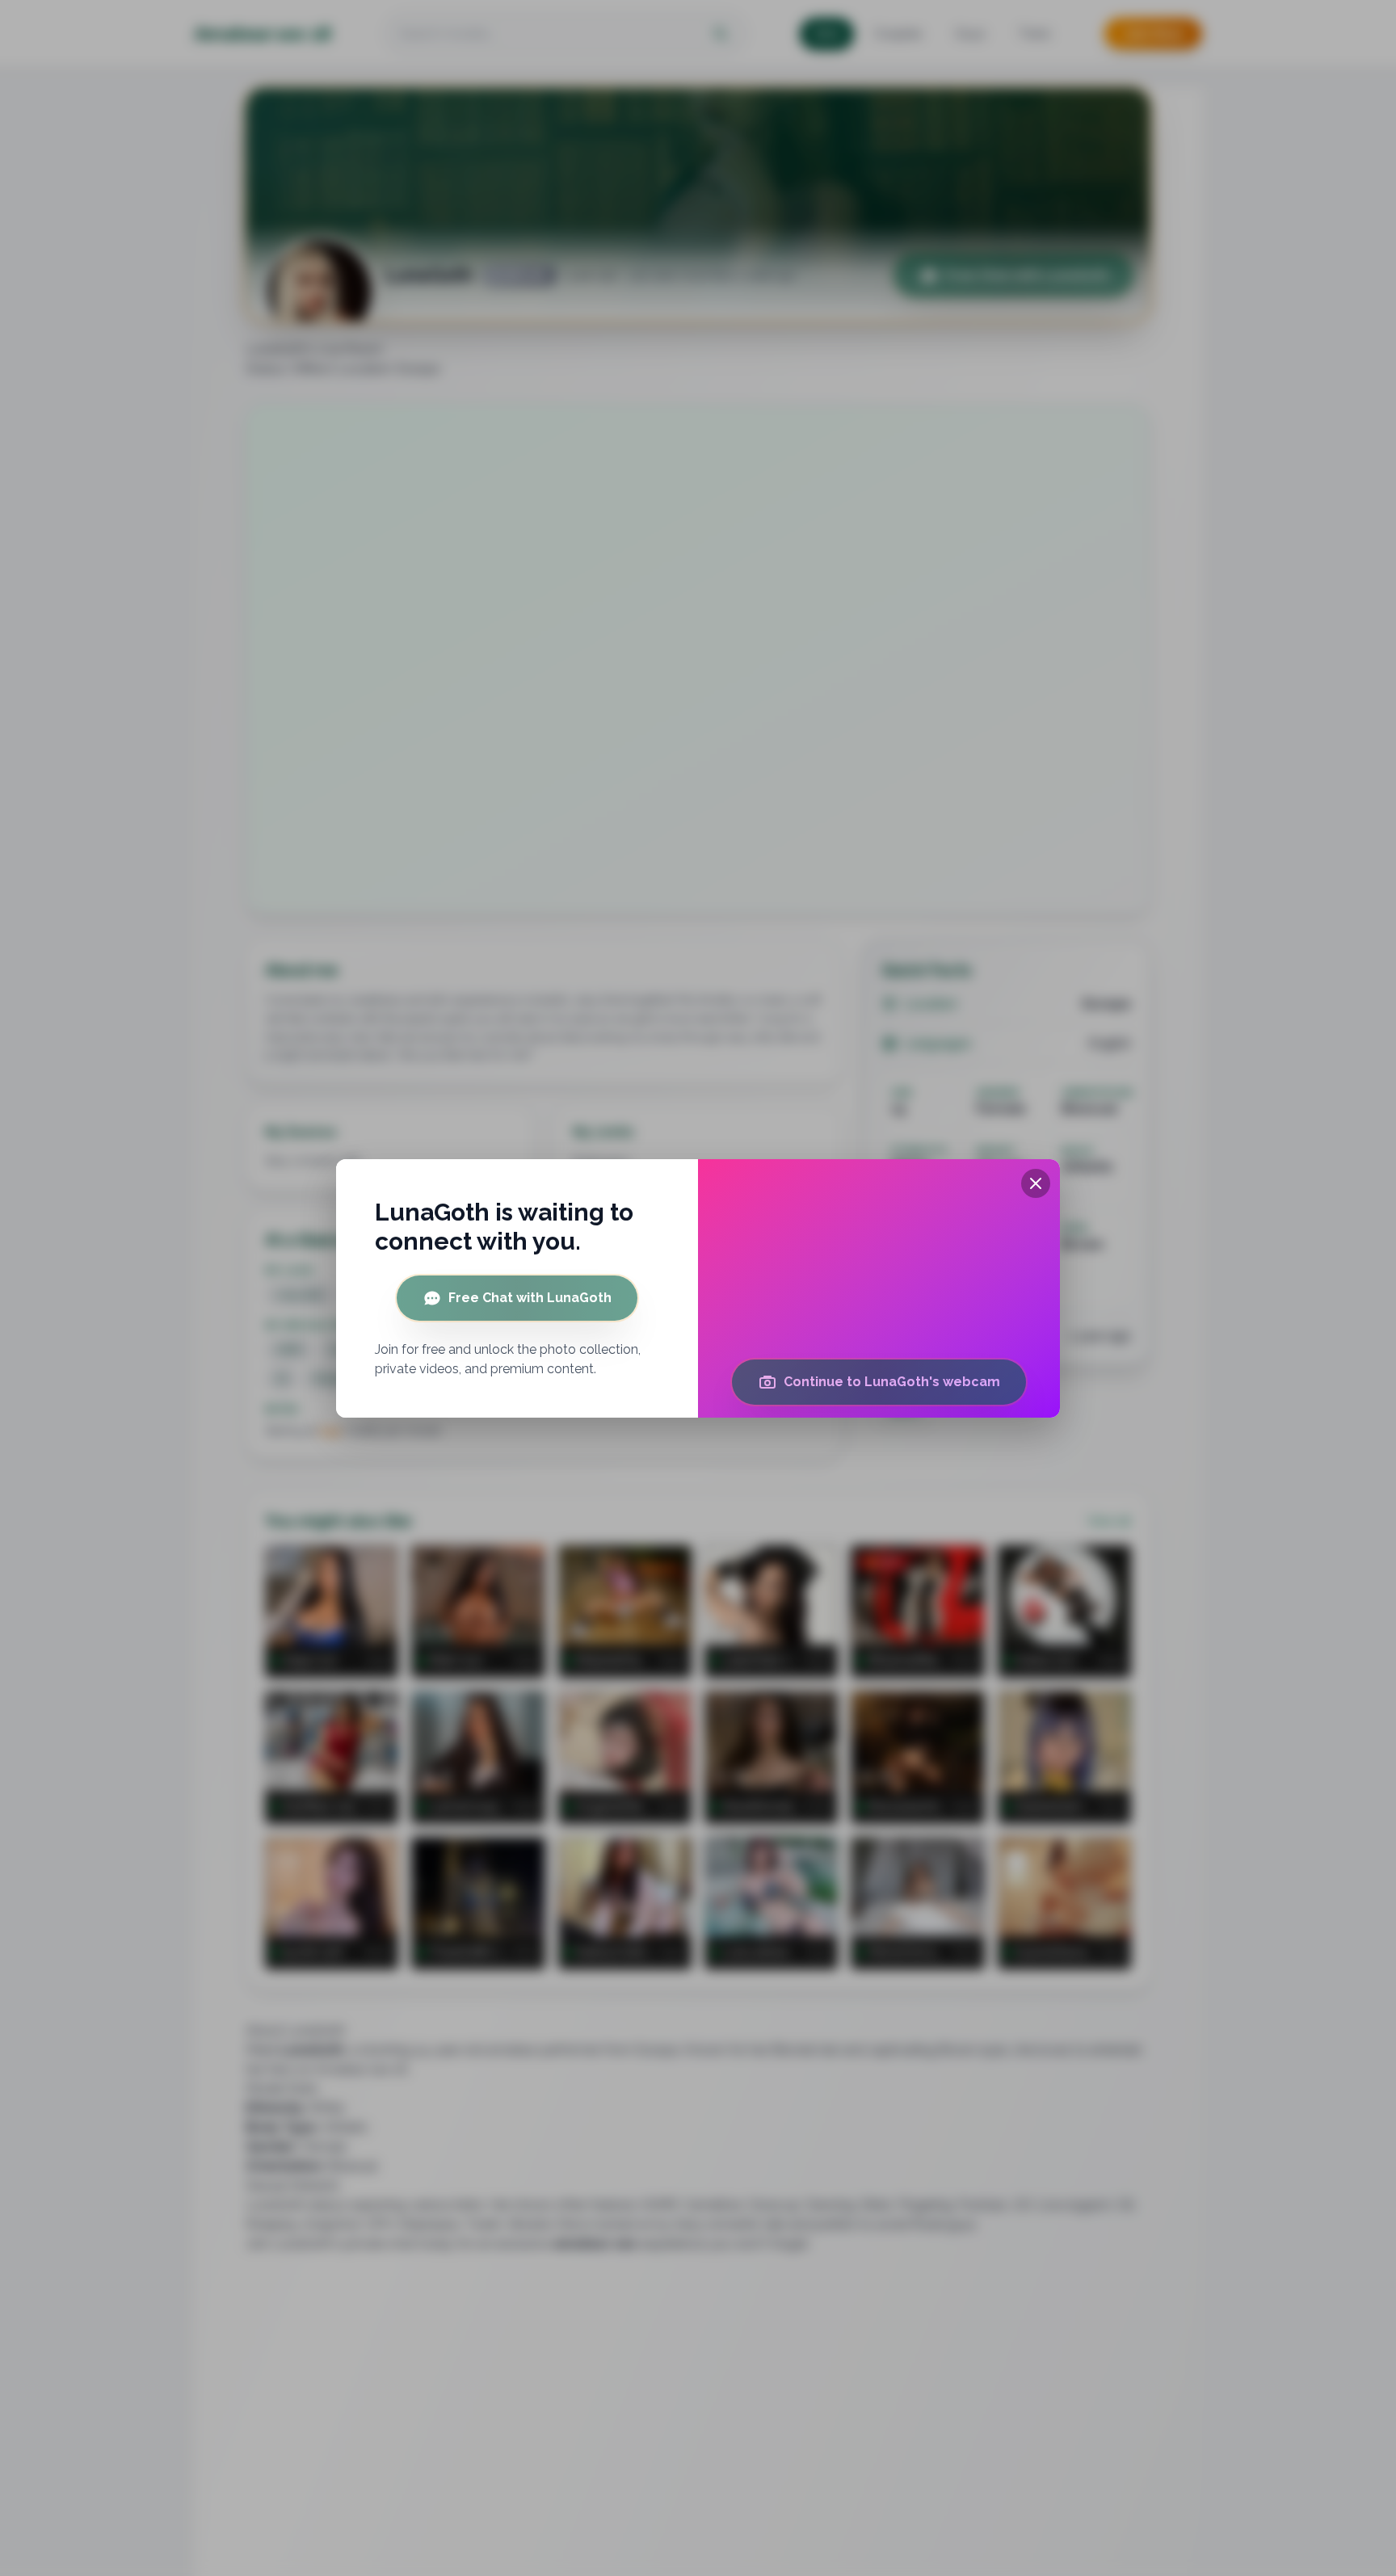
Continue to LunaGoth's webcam (892, 1382)
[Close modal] (1036, 1183)
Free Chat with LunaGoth (530, 1298)
